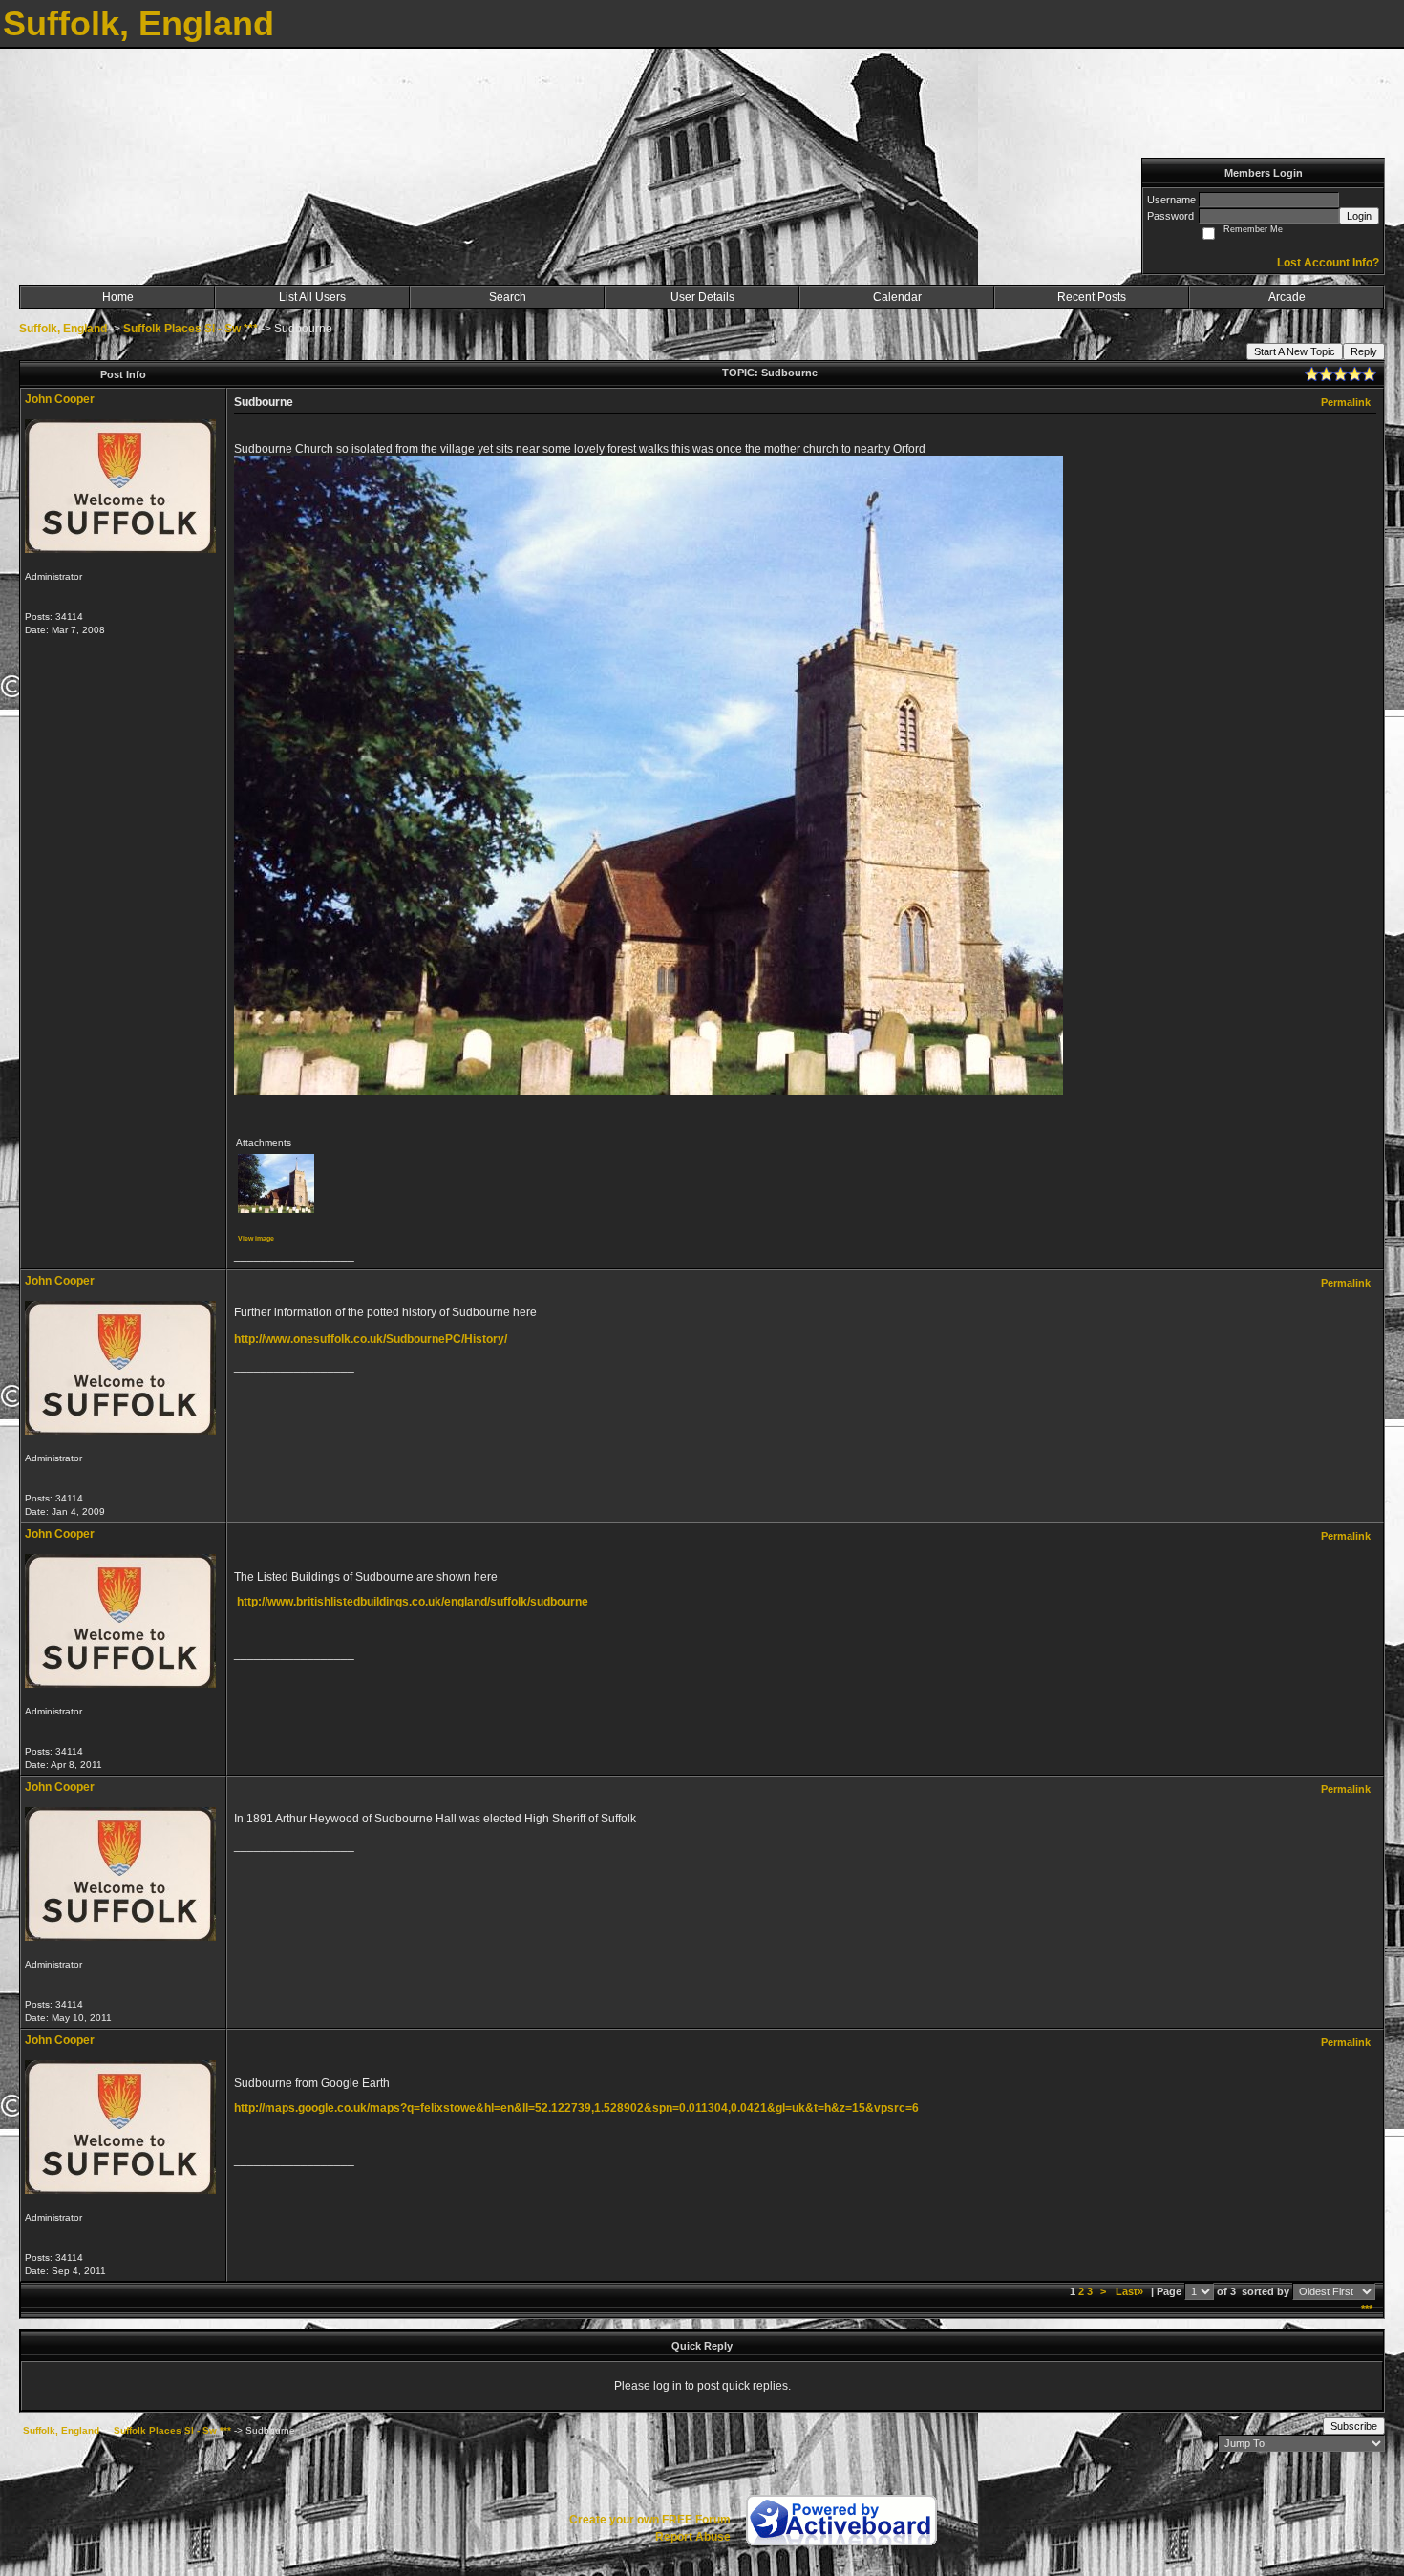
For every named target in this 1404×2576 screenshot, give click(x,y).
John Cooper (60, 399)
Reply (1364, 351)
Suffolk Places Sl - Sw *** (191, 329)
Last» (1131, 2291)
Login (1359, 216)
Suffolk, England (63, 329)
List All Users (312, 297)
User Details (702, 297)
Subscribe (1354, 2426)
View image (256, 1238)
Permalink (1346, 402)
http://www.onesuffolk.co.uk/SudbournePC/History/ (371, 1339)
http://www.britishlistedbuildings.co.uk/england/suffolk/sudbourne (413, 1602)
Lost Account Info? (1328, 263)
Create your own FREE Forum (650, 2520)
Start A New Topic (1295, 351)
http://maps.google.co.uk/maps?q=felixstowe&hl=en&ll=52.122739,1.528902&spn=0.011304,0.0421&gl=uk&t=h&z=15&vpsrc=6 (576, 2108)
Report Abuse (693, 2537)
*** (1367, 2309)
